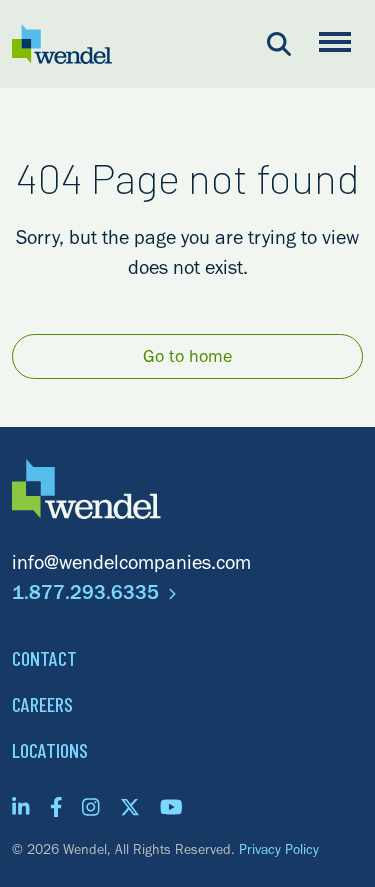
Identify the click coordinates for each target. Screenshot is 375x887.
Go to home (187, 359)
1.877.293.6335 (88, 596)
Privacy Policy (279, 852)
